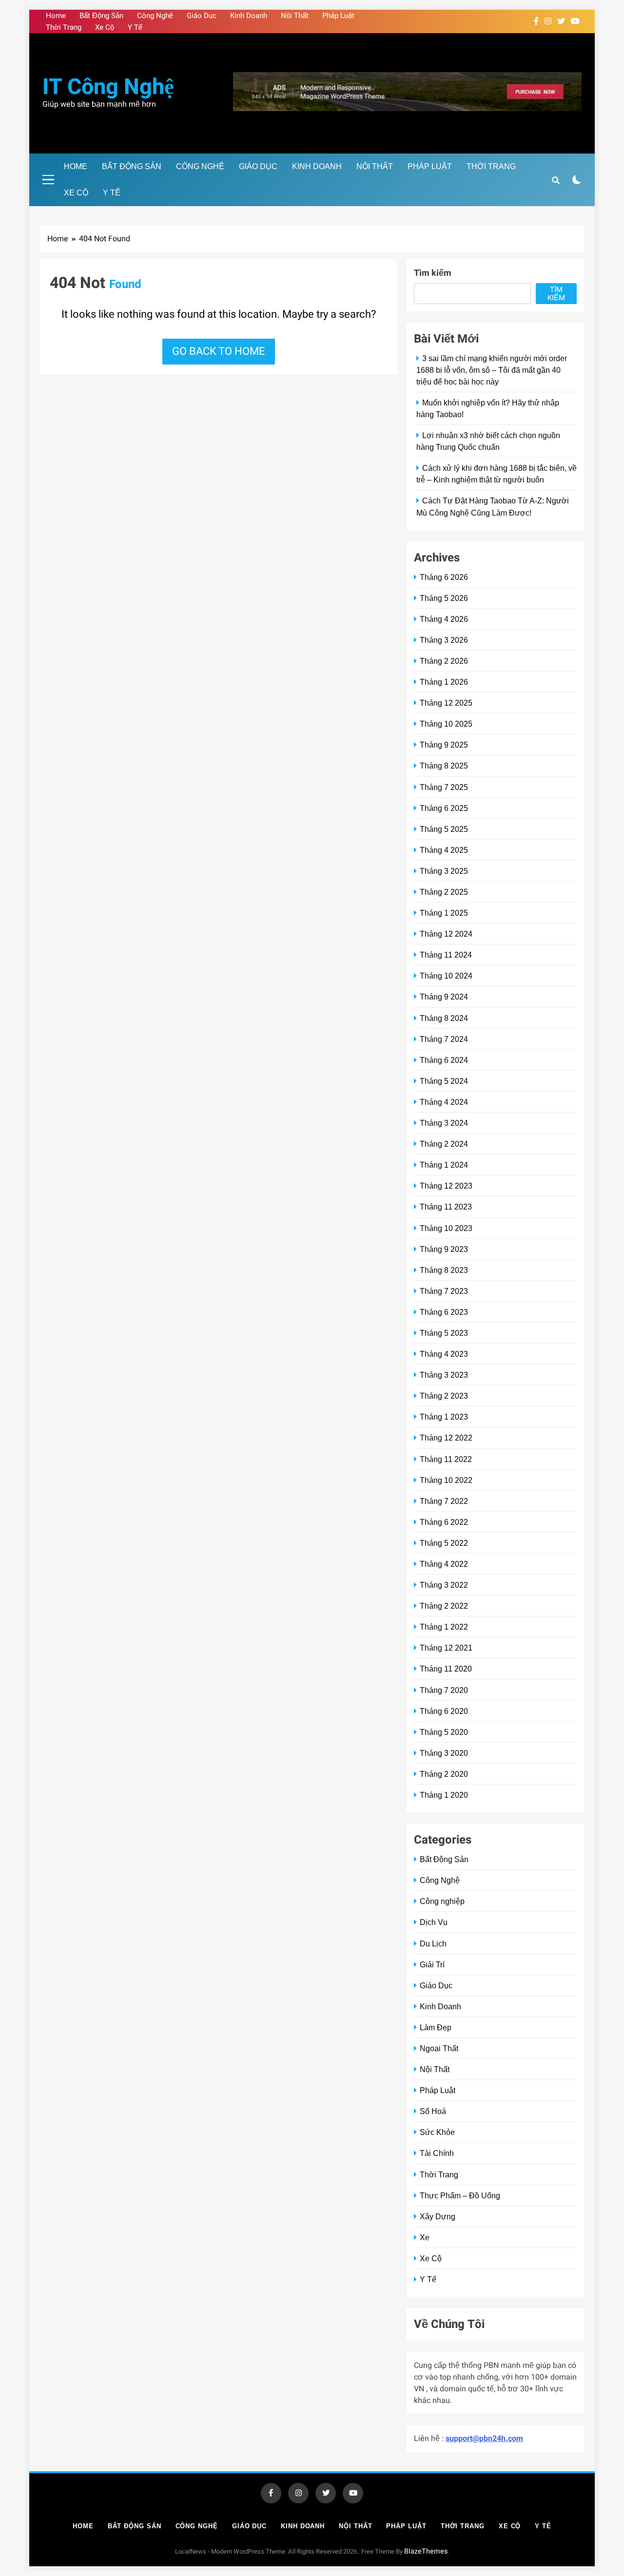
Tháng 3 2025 (444, 871)
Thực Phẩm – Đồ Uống (460, 2195)
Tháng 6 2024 (444, 1060)
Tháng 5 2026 (444, 598)
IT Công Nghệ (108, 87)
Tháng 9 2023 (444, 1249)
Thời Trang (64, 27)
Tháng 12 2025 (446, 703)
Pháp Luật (338, 16)
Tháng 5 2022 (444, 1543)
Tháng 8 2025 (444, 766)
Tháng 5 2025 (444, 829)
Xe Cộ (105, 27)
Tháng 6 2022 (444, 1522)
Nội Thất (295, 16)
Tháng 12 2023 (446, 1186)
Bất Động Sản (101, 16)
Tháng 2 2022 (444, 1606)
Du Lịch (433, 1943)
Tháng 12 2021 (446, 1648)
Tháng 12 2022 (446, 1438)
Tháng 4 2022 (444, 1564)
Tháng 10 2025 (446, 724)
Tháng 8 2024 (444, 1018)
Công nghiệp (442, 1901)
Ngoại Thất (439, 2048)
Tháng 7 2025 (444, 787)
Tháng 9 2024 (444, 997)
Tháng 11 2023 (446, 1207)
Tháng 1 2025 (444, 913)
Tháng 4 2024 (444, 1102)
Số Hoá (433, 2111)
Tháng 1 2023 (444, 1417)
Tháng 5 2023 (444, 1333)
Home (56, 16)
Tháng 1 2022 (444, 1627)
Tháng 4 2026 (444, 619)
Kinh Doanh (249, 16)
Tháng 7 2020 (444, 1690)
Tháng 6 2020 (444, 1711)
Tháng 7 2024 (444, 1039)
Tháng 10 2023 (446, 1228)
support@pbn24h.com (484, 2439)
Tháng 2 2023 (444, 1396)
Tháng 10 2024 (446, 976)
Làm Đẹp (436, 2027)
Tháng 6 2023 (444, 1312)
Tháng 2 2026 (444, 661)
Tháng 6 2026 (444, 577)
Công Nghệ (155, 16)
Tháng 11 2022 (446, 1459)
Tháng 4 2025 (444, 850)
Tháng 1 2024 (444, 1165)
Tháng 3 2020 (444, 1753)
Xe (425, 2237)
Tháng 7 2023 (444, 1291)
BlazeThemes (426, 2551)
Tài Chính (437, 2153)
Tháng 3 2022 (444, 1585)
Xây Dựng (438, 2216)
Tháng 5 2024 (444, 1081)
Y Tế (135, 27)
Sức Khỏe (437, 2132)
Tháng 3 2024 (444, 1123)
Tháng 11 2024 (446, 955)
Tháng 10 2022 (446, 1480)
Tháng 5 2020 (444, 1732)
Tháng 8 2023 (444, 1270)
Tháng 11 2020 (446, 1669)
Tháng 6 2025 (444, 808)
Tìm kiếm (433, 273)
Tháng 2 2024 (444, 1144)
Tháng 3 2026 (444, 640)
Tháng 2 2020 (444, 1774)
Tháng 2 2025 (444, 892)
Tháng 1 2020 (444, 1795)
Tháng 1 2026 (444, 682)
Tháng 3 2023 (444, 1375)
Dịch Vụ (434, 1922)
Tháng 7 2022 (444, 1501)
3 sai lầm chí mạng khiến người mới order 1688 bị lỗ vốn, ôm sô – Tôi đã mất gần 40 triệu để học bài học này (492, 370)
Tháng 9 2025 (444, 745)
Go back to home (219, 351)
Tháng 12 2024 (446, 934)
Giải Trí (432, 1964)
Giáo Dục (202, 16)
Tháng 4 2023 (444, 1354)
